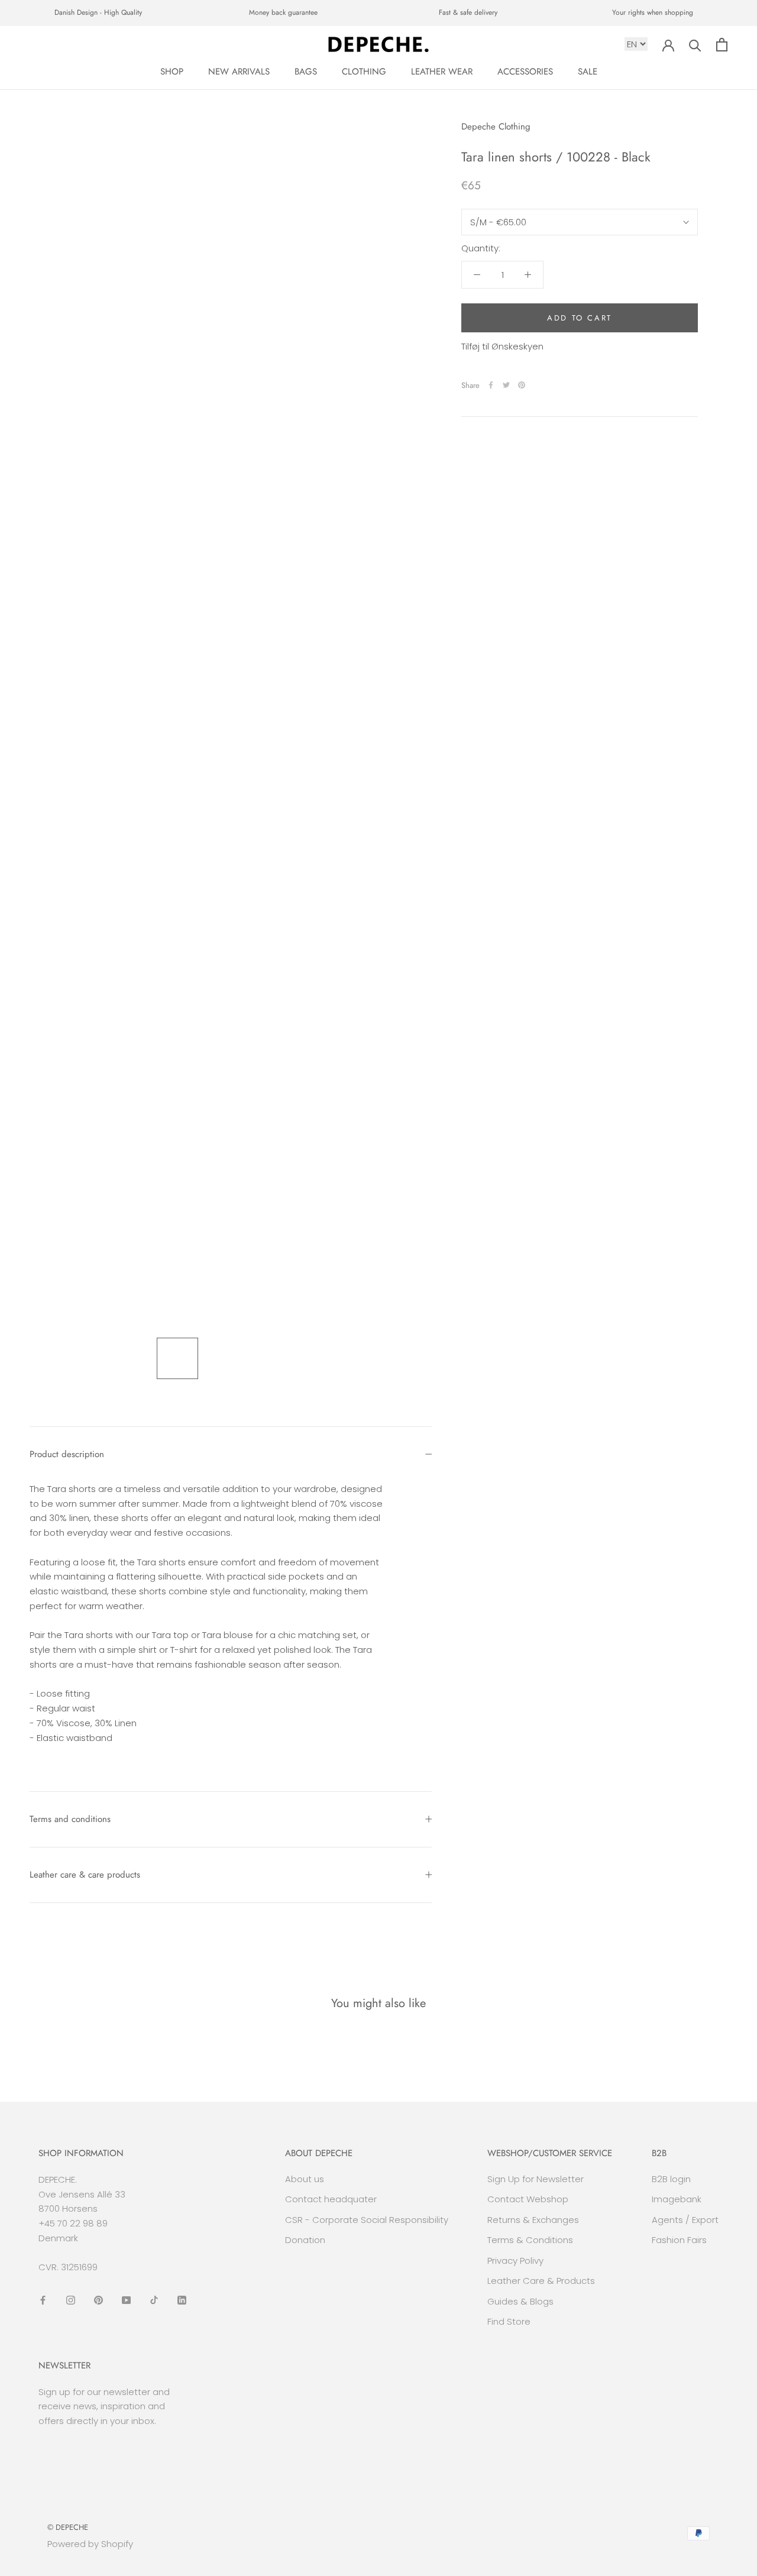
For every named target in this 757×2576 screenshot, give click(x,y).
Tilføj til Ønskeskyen (502, 346)
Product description (67, 1454)
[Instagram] (71, 2300)
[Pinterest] (522, 385)
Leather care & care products (85, 1875)
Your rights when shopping (653, 12)
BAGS (306, 72)
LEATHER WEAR (442, 72)
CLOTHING (364, 72)
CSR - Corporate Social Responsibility (367, 2220)
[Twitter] (506, 385)
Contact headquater (331, 2199)
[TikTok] (154, 2300)
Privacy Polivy (515, 2261)
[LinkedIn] (182, 2300)
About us (305, 2179)
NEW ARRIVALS (239, 72)
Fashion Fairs (679, 2240)
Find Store (509, 2321)
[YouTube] (126, 2300)
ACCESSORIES (525, 72)
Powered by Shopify (90, 2544)
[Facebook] (491, 385)
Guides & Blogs (520, 2301)
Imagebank (677, 2199)
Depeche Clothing (496, 127)
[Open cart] (722, 45)
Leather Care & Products (541, 2281)
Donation (305, 2240)
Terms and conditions (70, 1819)
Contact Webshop (528, 2199)
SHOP (172, 72)
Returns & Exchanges (533, 2220)
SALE (588, 72)
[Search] (695, 45)
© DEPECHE (68, 2527)
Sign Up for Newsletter (536, 2179)
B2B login (671, 2179)
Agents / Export (685, 2220)
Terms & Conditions (530, 2240)
